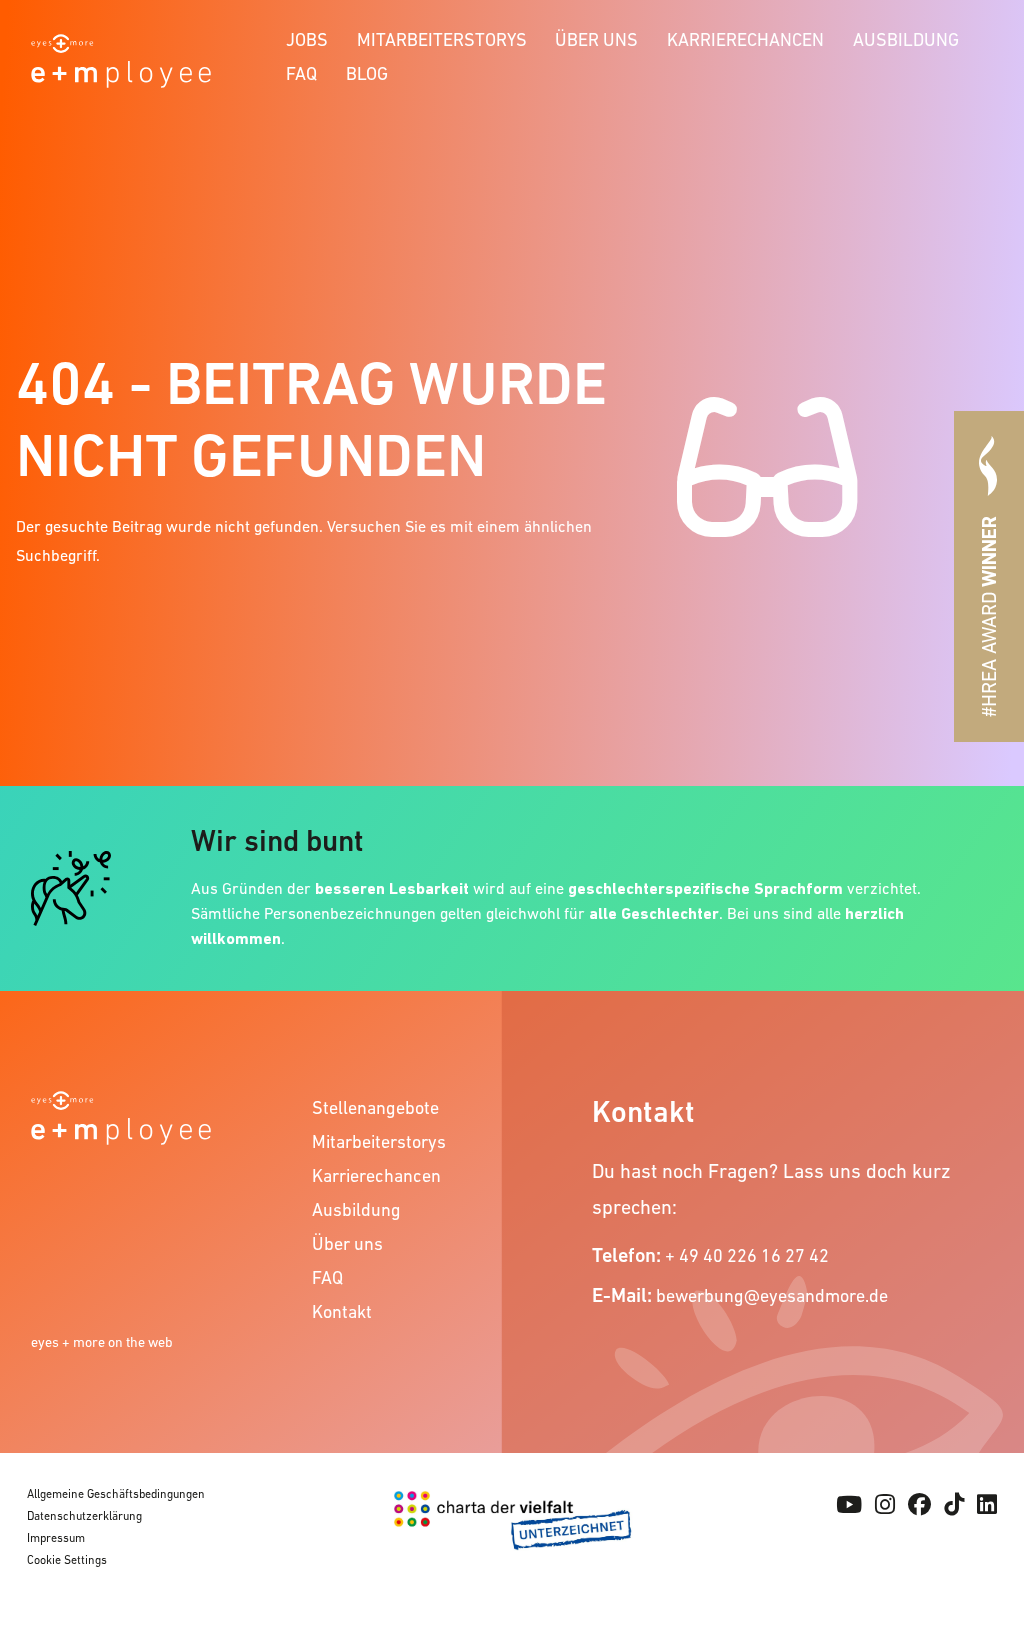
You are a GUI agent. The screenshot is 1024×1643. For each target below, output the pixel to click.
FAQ (301, 73)
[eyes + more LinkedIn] (987, 1505)
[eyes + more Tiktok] (954, 1505)
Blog (367, 73)
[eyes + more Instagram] (885, 1505)
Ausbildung (906, 39)
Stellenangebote (375, 1107)
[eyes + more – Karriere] (121, 59)
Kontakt (342, 1311)
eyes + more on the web (102, 1342)
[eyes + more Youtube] (849, 1505)
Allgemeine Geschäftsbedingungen (116, 1494)
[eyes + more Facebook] (919, 1505)
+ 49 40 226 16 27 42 (747, 1255)
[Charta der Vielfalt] (512, 1538)
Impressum (56, 1538)
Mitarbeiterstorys (442, 39)
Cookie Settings (67, 1560)
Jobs (307, 39)
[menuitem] (307, 37)
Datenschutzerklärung (84, 1516)
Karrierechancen (745, 39)
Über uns (596, 39)
